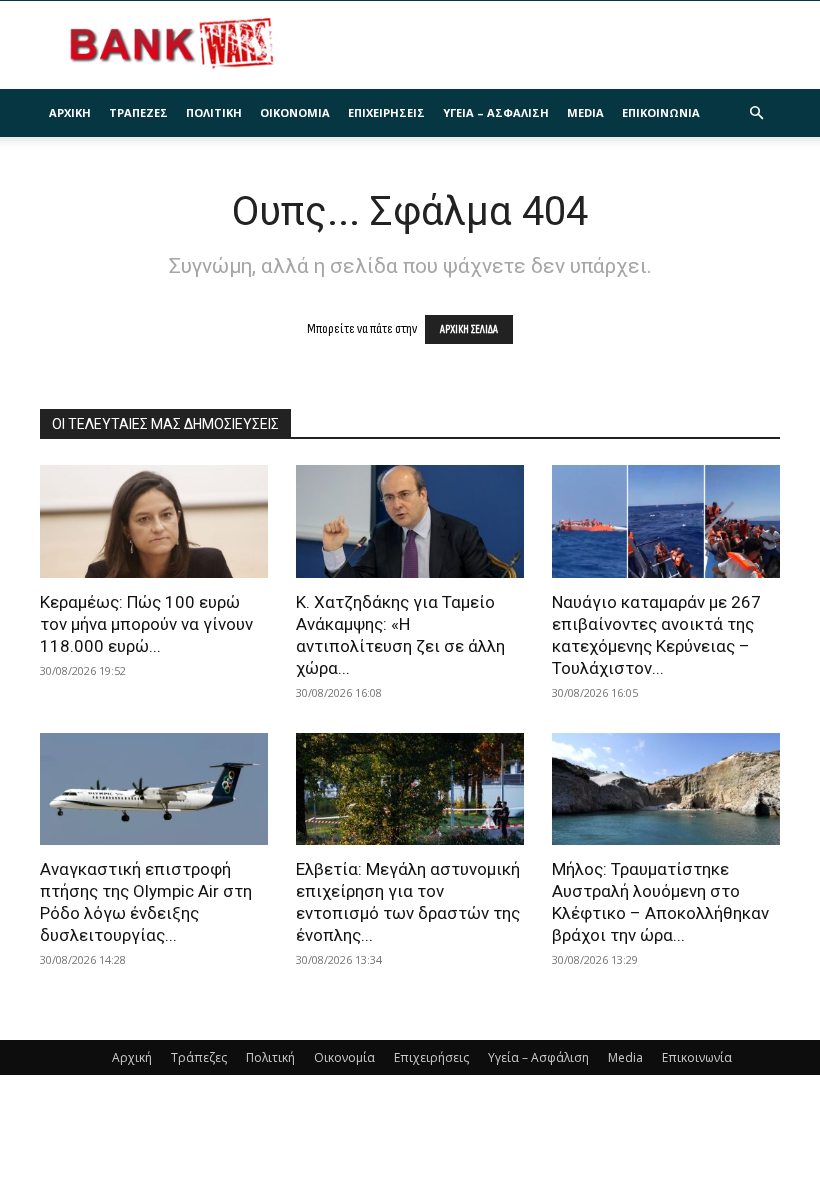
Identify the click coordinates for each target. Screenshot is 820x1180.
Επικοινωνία (661, 112)
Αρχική (70, 112)
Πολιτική (214, 112)
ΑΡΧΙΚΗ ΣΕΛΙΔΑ (469, 329)
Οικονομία (295, 112)
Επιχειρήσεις (386, 112)
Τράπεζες (138, 112)
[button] (756, 113)
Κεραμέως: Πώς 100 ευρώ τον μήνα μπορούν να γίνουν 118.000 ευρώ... (146, 624)
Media (585, 112)
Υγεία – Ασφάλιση (496, 112)
